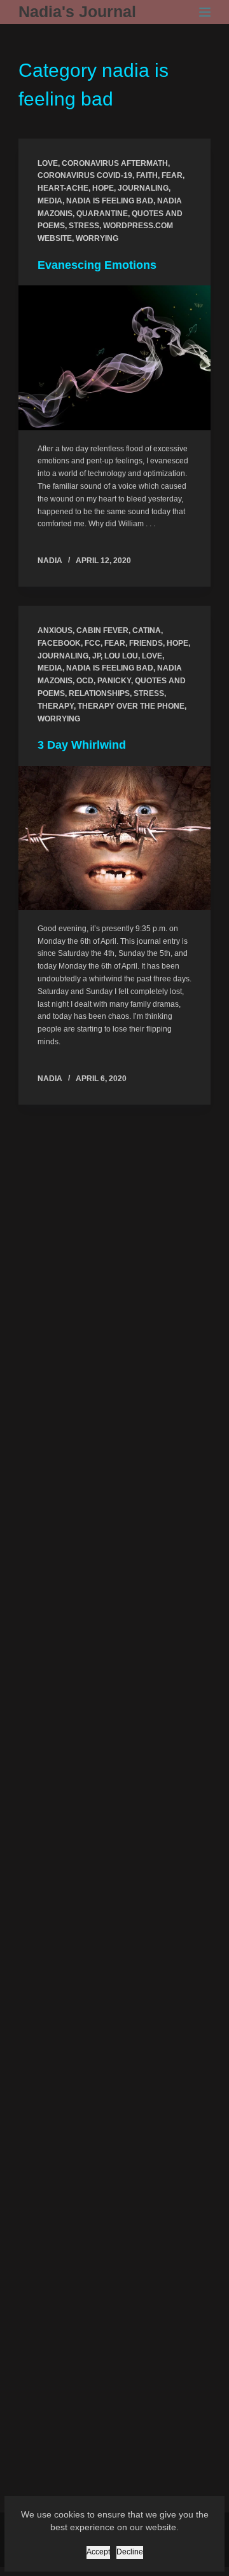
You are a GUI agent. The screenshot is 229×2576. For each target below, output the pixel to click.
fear (172, 175)
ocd (85, 681)
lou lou (121, 656)
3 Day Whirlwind (82, 745)
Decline (130, 2552)
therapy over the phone (131, 706)
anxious (55, 630)
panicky (114, 681)
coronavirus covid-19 (85, 175)
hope (103, 188)
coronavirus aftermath (115, 163)
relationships (99, 693)
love (48, 163)
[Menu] (205, 12)
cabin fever (102, 630)
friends (146, 643)
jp (96, 656)
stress (84, 226)
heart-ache (63, 188)
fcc (93, 643)
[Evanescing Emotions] (115, 358)
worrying (97, 238)
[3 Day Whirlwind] (115, 838)
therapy (56, 706)
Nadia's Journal (77, 11)
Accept (98, 2552)
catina (147, 630)
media (50, 201)
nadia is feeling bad (110, 201)
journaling (143, 188)
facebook (59, 643)
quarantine (102, 214)
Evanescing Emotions (97, 265)
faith (147, 175)
